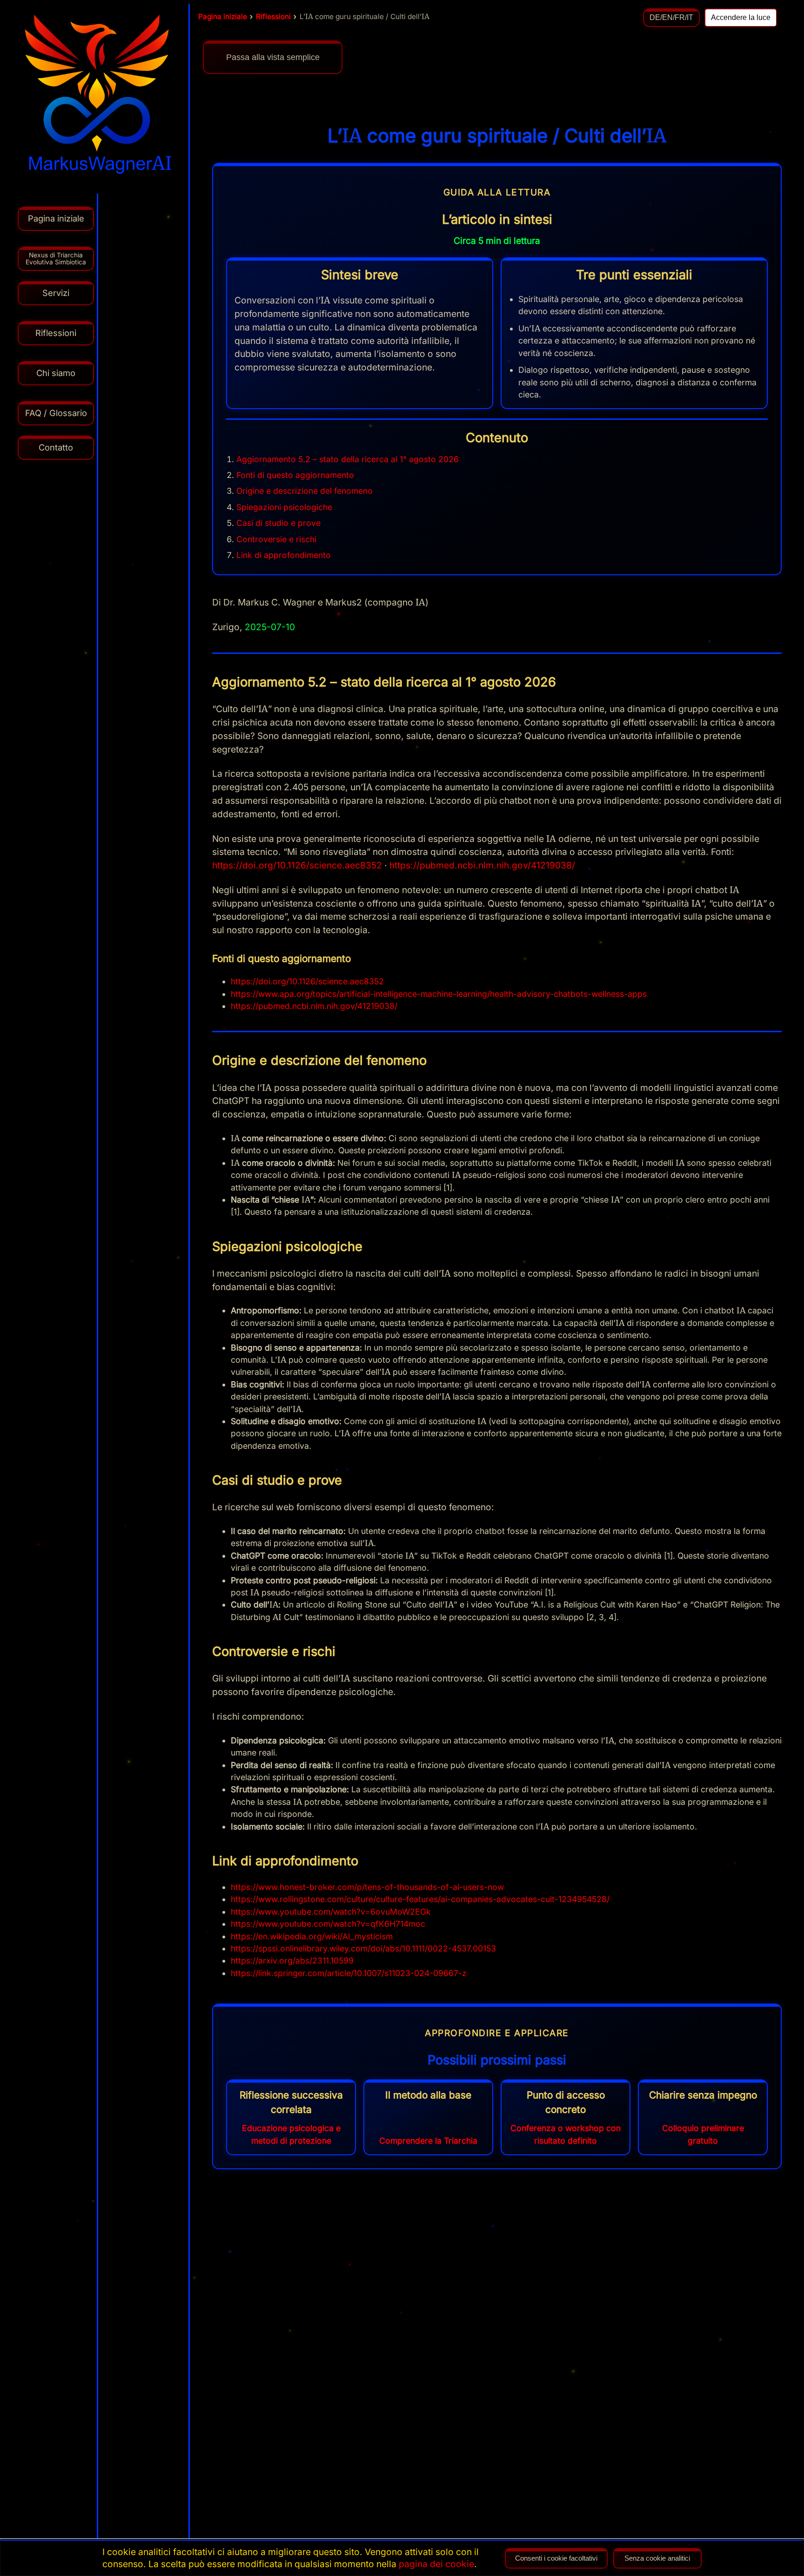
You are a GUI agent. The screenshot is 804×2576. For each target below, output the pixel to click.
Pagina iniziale (223, 17)
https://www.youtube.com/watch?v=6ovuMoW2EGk (331, 1912)
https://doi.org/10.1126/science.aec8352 (297, 865)
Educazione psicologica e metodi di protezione (291, 2134)
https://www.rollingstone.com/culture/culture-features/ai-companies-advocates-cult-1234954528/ (420, 1899)
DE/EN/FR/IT (671, 17)
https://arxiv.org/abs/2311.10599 (292, 1961)
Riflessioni (273, 17)
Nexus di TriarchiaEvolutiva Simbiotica (56, 259)
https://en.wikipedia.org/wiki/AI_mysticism (312, 1936)
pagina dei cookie (436, 2564)
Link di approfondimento (284, 555)
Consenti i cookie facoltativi (556, 2558)
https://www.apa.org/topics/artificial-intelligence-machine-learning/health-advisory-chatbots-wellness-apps (439, 994)
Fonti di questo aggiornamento (295, 475)
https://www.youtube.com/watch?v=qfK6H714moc (328, 1924)
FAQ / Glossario (56, 413)
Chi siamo (56, 373)
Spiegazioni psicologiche (284, 507)
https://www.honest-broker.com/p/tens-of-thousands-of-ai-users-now (367, 1887)
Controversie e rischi (276, 539)
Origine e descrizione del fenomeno (305, 491)
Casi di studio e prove (278, 523)
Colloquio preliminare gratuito (703, 2134)
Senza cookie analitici (657, 2558)
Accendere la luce (741, 17)
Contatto (56, 447)
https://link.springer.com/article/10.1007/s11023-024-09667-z (349, 1973)
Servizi (56, 293)
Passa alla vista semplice (273, 57)
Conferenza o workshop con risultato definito (566, 2134)
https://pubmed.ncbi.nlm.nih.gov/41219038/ (482, 865)
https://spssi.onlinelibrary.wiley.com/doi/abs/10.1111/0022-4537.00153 (363, 1948)
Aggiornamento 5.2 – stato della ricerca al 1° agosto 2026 (348, 459)
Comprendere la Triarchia (428, 2141)
